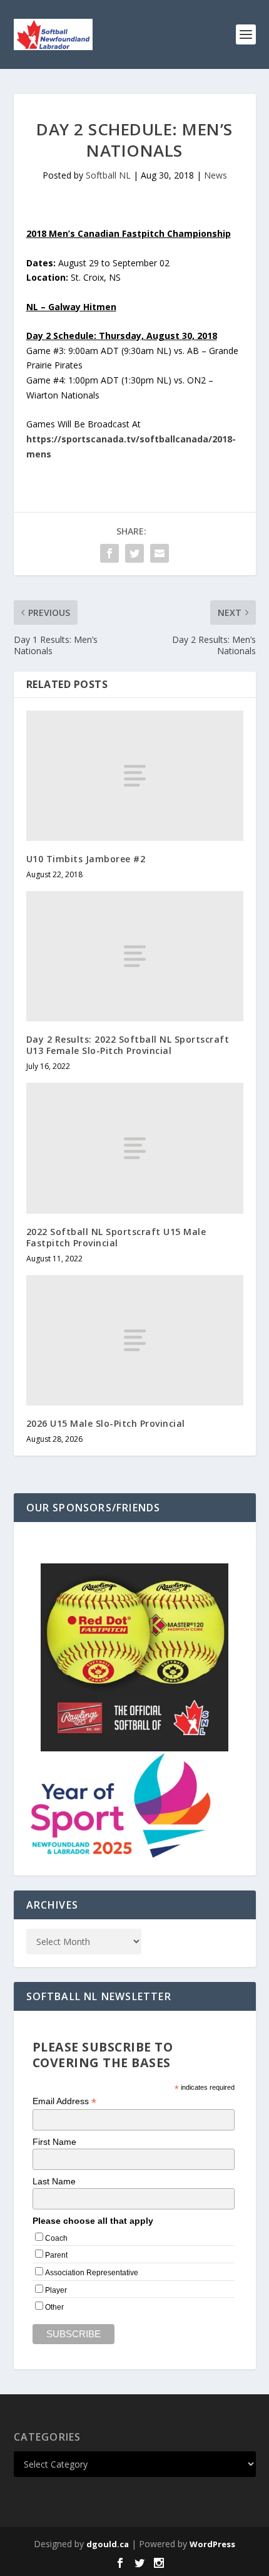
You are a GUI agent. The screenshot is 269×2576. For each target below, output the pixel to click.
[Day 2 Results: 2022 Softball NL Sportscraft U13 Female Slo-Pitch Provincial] (135, 956)
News (216, 175)
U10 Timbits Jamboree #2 (86, 859)
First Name (54, 2142)
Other (54, 2307)
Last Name (54, 2181)
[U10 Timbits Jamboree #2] (135, 776)
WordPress (212, 2544)
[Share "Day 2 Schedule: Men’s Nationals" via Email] (160, 553)
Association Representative (92, 2273)
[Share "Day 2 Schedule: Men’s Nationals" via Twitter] (134, 553)
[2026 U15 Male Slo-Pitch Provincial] (135, 1340)
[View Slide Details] (134, 1657)
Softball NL (108, 175)
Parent (56, 2255)
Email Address (64, 2101)
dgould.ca (108, 2544)
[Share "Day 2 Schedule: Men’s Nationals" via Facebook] (109, 553)
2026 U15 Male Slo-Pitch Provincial (106, 1423)
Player (56, 2290)
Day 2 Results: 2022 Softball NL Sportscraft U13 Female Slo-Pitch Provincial (128, 1045)
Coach (56, 2238)
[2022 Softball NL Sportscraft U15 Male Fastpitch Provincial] (135, 1148)
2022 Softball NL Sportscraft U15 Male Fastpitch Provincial (116, 1237)
